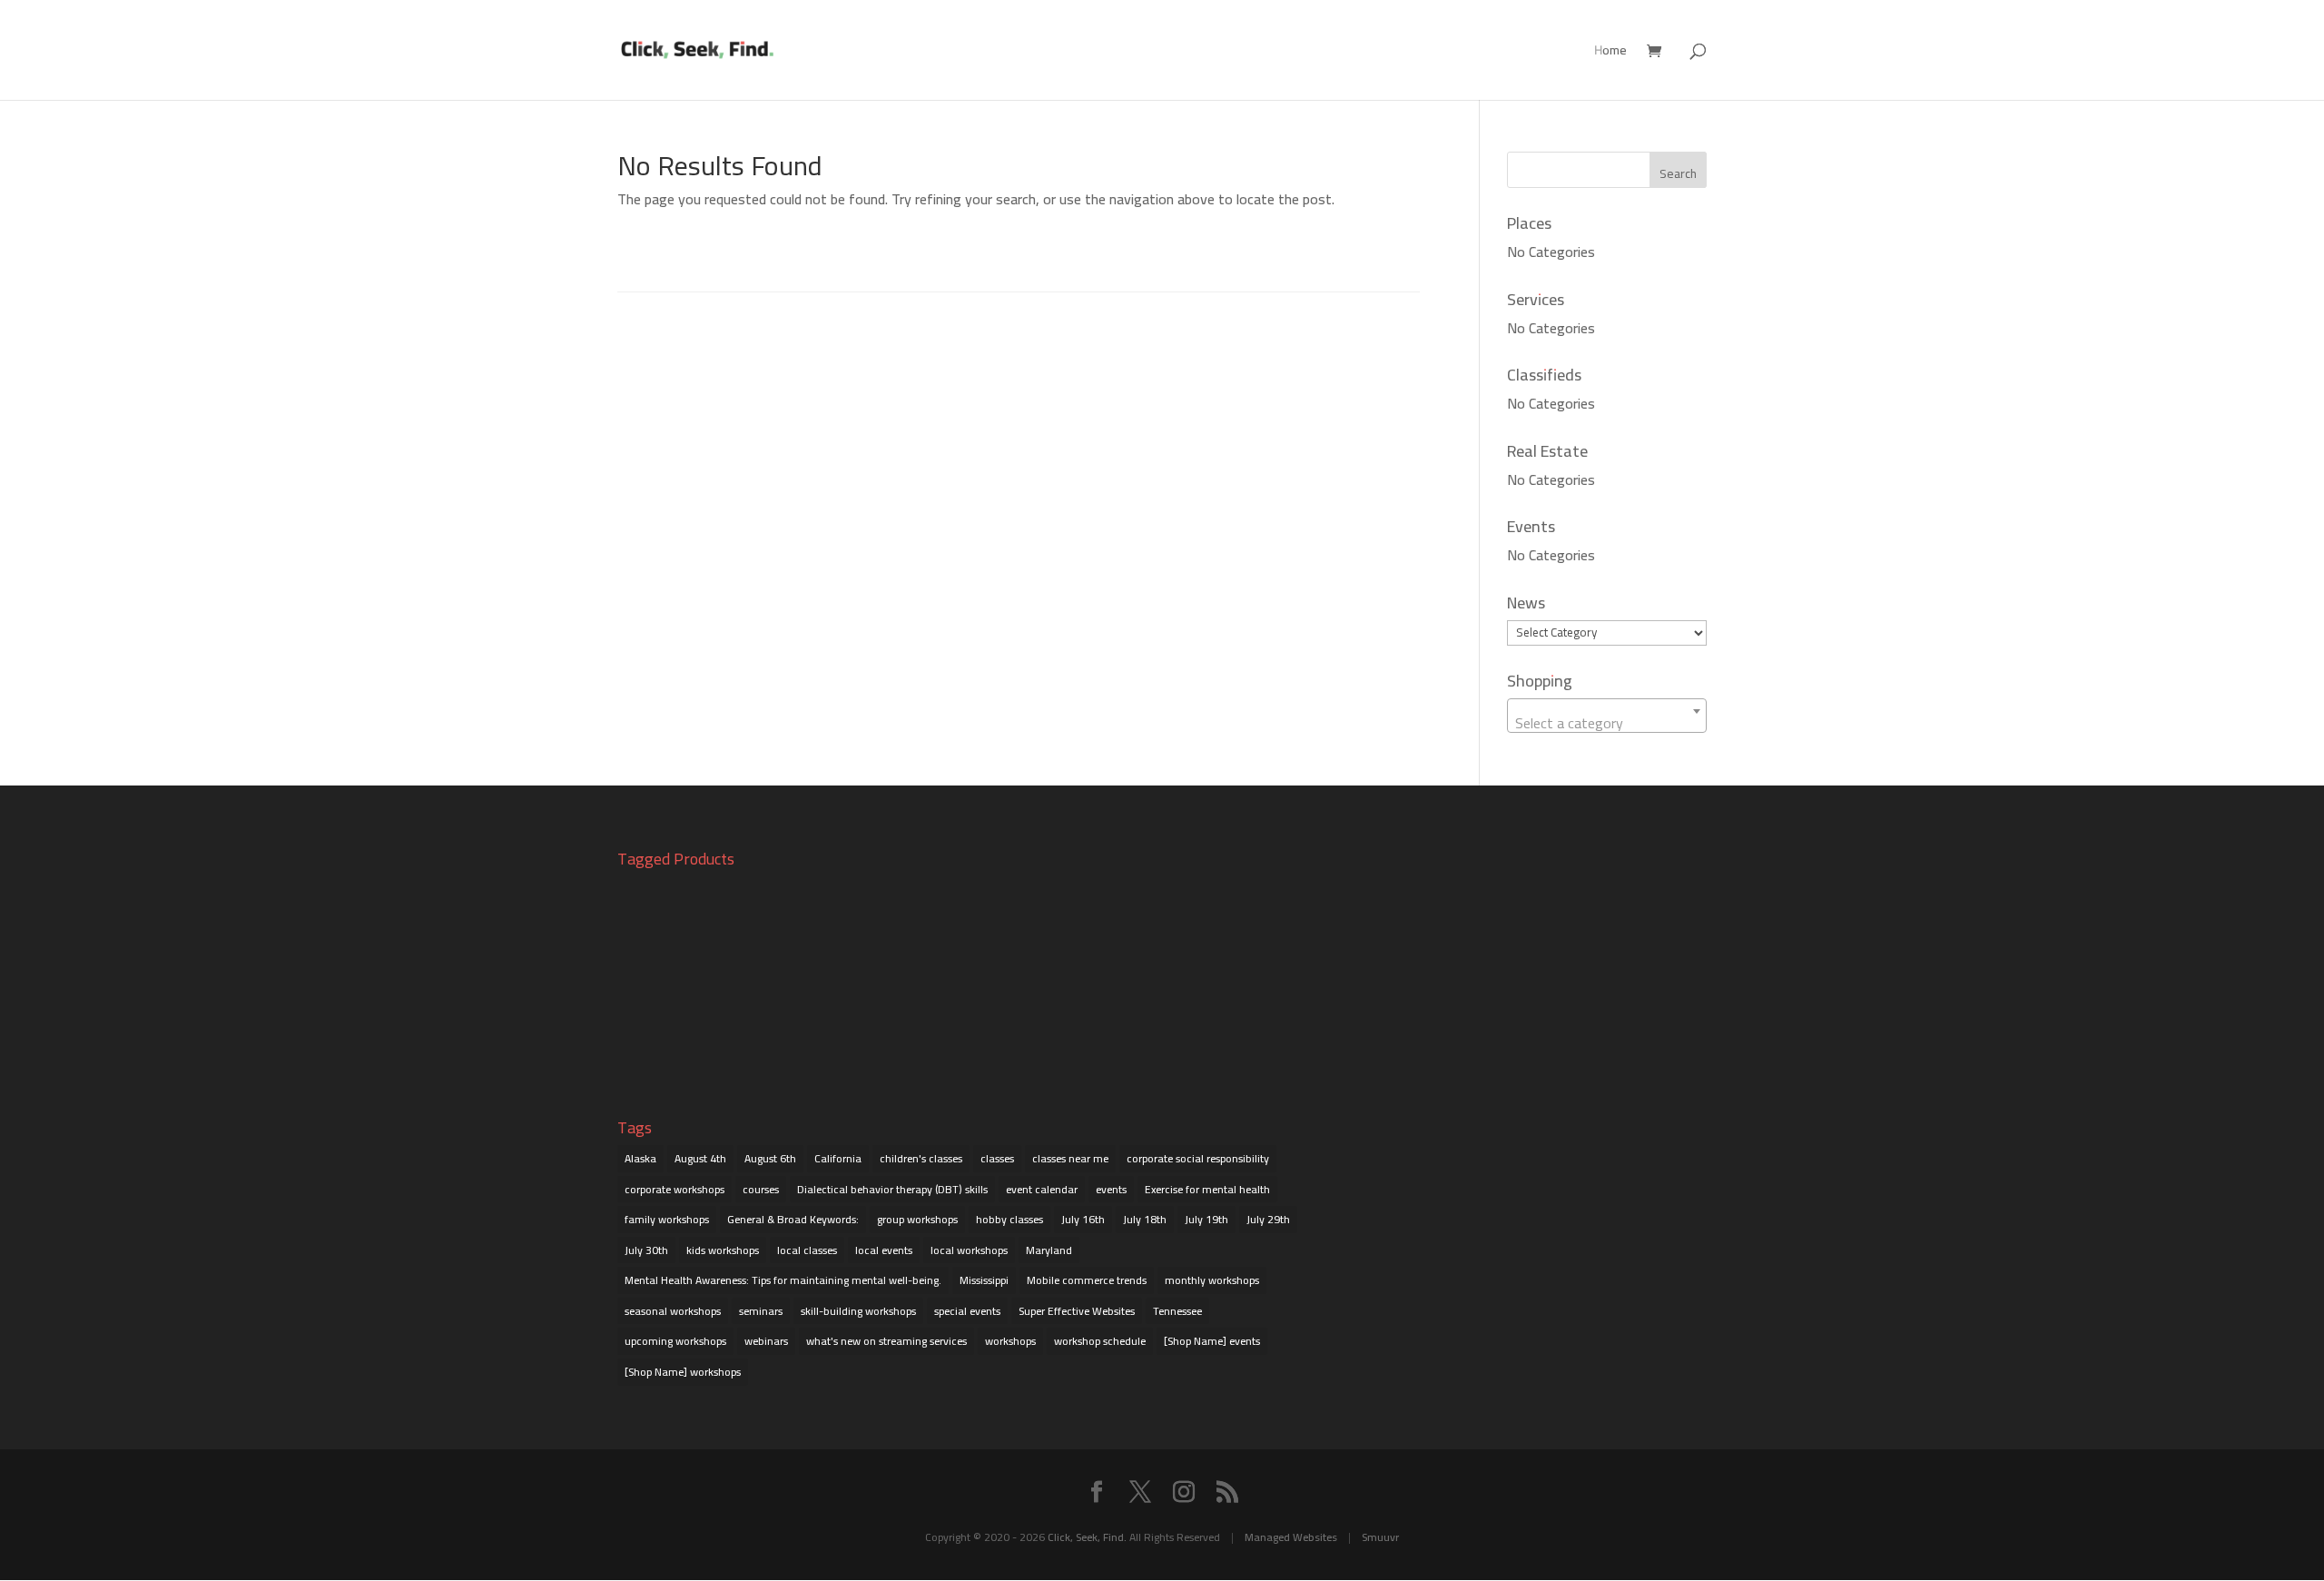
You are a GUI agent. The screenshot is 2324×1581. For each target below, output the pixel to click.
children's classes (921, 1158)
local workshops (969, 1250)
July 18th (1145, 1219)
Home (1610, 53)
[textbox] (1607, 723)
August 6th (770, 1158)
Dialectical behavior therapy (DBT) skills (892, 1189)
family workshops (667, 1219)
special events (967, 1311)
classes (997, 1158)
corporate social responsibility (1198, 1158)
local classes (807, 1250)
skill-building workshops (858, 1311)
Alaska (640, 1158)
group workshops (917, 1219)
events (1111, 1189)
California (838, 1158)
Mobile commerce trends (1087, 1280)
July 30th (646, 1250)
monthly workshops (1212, 1280)
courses (761, 1189)
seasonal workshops (673, 1311)
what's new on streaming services (886, 1341)
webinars (766, 1341)
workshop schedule (1100, 1341)
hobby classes (1009, 1219)
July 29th (1268, 1219)
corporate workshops (675, 1189)
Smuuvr (1380, 1537)
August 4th (700, 1158)
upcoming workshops (675, 1341)
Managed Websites (1291, 1537)
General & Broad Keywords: (793, 1219)
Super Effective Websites (1077, 1311)
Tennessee (1177, 1311)
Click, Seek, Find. (1087, 1537)
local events (884, 1250)
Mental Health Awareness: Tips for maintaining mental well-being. (783, 1280)
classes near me (1070, 1158)
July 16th (1083, 1219)
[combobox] (1607, 716)
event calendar (1042, 1189)
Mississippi (984, 1280)
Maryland (1049, 1250)
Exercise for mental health (1207, 1189)
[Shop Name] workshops (683, 1372)
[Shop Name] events (1212, 1341)
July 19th (1206, 1219)
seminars (761, 1311)
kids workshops (723, 1250)
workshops (1010, 1341)
